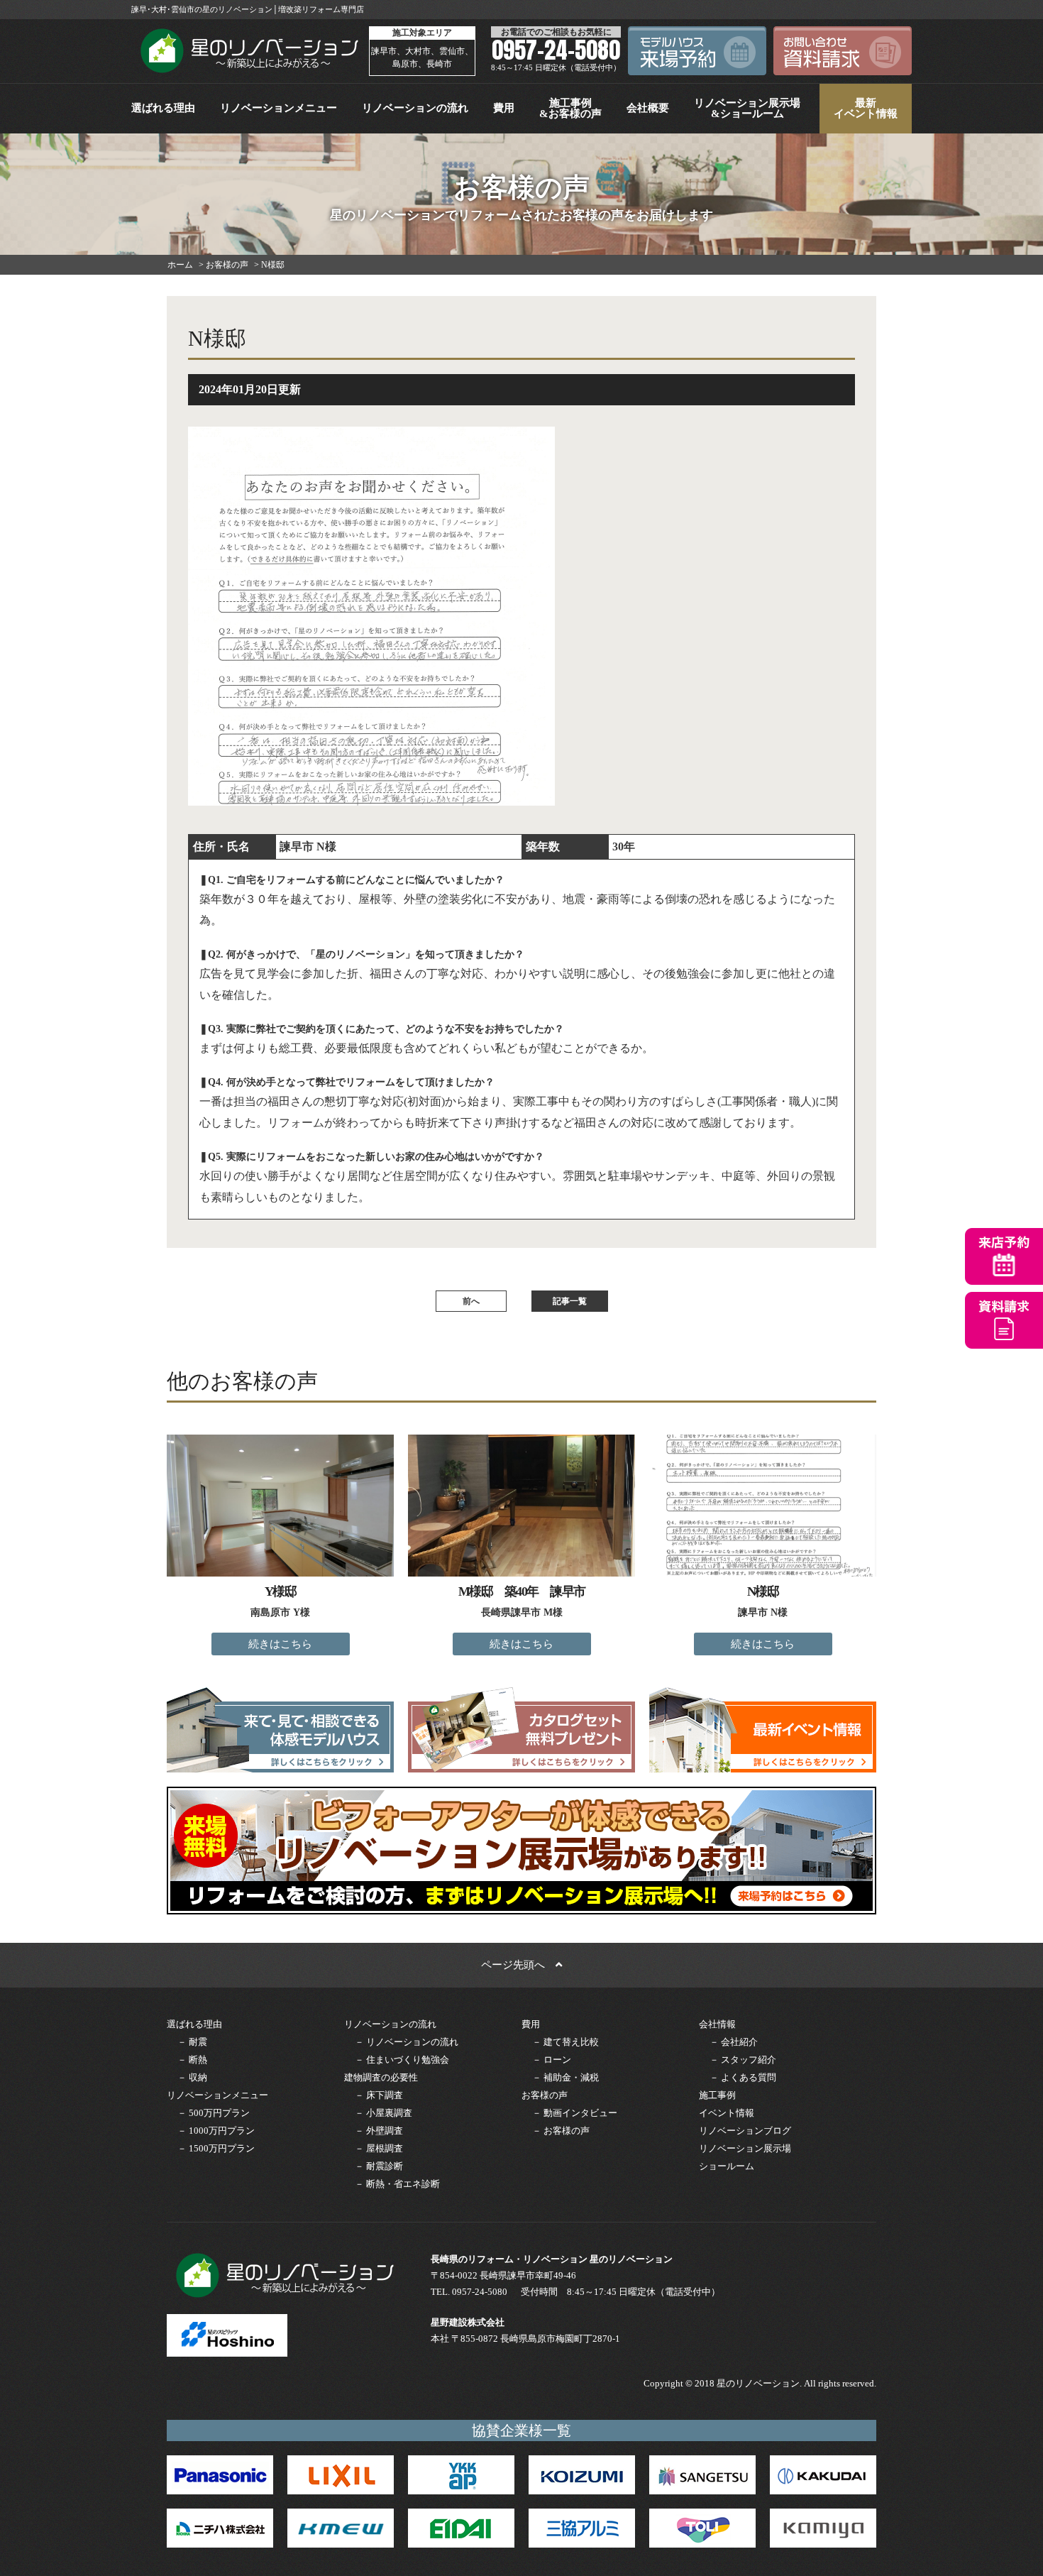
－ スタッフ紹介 (743, 2060)
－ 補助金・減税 (565, 2077)
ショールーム (727, 2166)
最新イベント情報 (866, 108)
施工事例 (717, 2095)
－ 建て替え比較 (565, 2042)
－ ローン (552, 2060)
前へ (471, 1301)
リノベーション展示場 (745, 2148)
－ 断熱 (192, 2060)
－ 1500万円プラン (216, 2148)
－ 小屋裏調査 (383, 2113)
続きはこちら (280, 1644)
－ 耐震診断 (379, 2166)
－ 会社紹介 (734, 2042)
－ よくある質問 (743, 2077)
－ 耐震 (192, 2042)
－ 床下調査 (379, 2095)
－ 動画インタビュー (575, 2113)
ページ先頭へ (518, 1965)
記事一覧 (570, 1301)
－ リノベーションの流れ (407, 2042)
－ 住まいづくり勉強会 (402, 2060)
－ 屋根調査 (379, 2148)
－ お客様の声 (561, 2131)
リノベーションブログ (745, 2131)
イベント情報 (727, 2113)
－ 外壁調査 (379, 2131)
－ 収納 (192, 2077)
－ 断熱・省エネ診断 (397, 2184)
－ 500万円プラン (214, 2113)
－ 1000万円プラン (216, 2131)
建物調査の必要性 (381, 2077)
